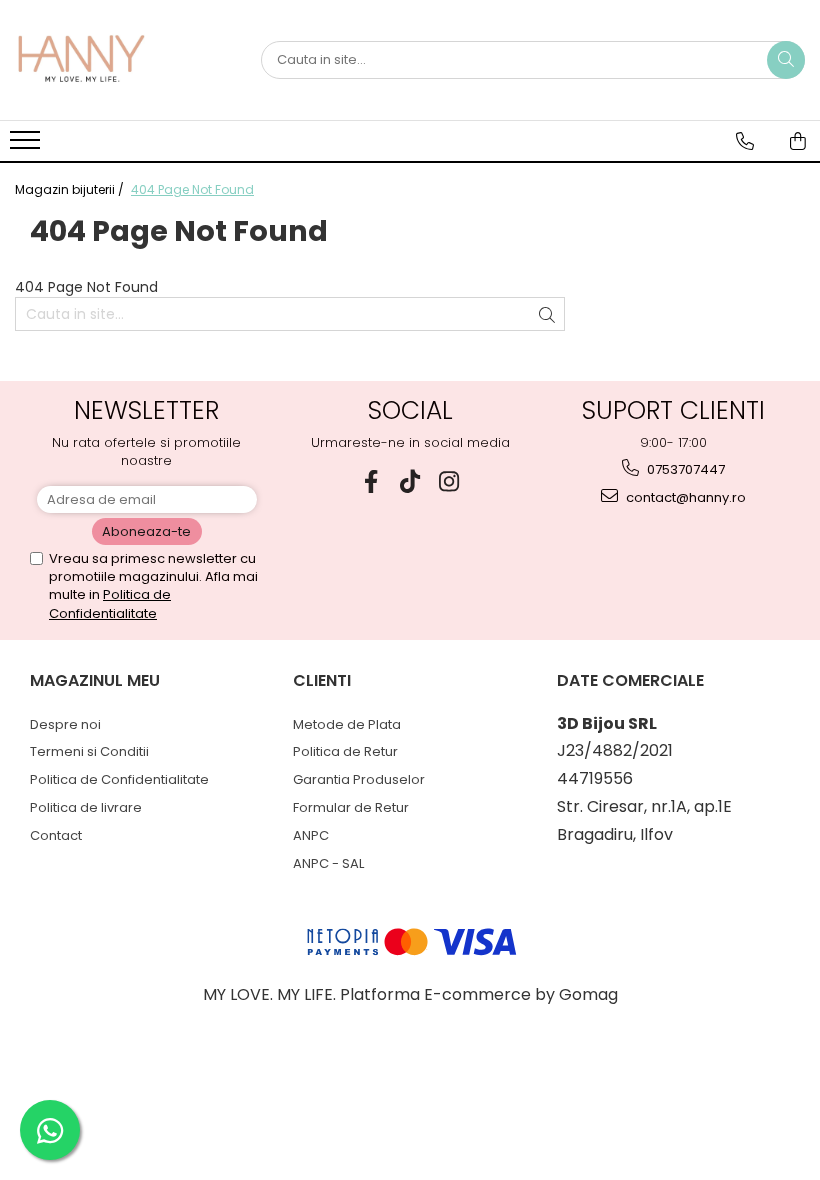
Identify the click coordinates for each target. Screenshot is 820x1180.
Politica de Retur (345, 751)
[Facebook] (371, 481)
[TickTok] (410, 481)
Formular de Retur (351, 807)
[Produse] (27, 146)
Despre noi (65, 724)
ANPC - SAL (328, 863)
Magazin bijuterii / (71, 189)
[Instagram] (449, 481)
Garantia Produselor (359, 779)
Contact (56, 835)
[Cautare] (786, 60)
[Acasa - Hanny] (115, 60)
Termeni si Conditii (89, 751)
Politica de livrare (86, 807)
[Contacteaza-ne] (745, 141)
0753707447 (684, 469)
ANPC (311, 835)
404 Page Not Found (192, 189)
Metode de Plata (347, 724)
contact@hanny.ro (684, 497)
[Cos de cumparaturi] (798, 141)
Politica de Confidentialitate (110, 603)
